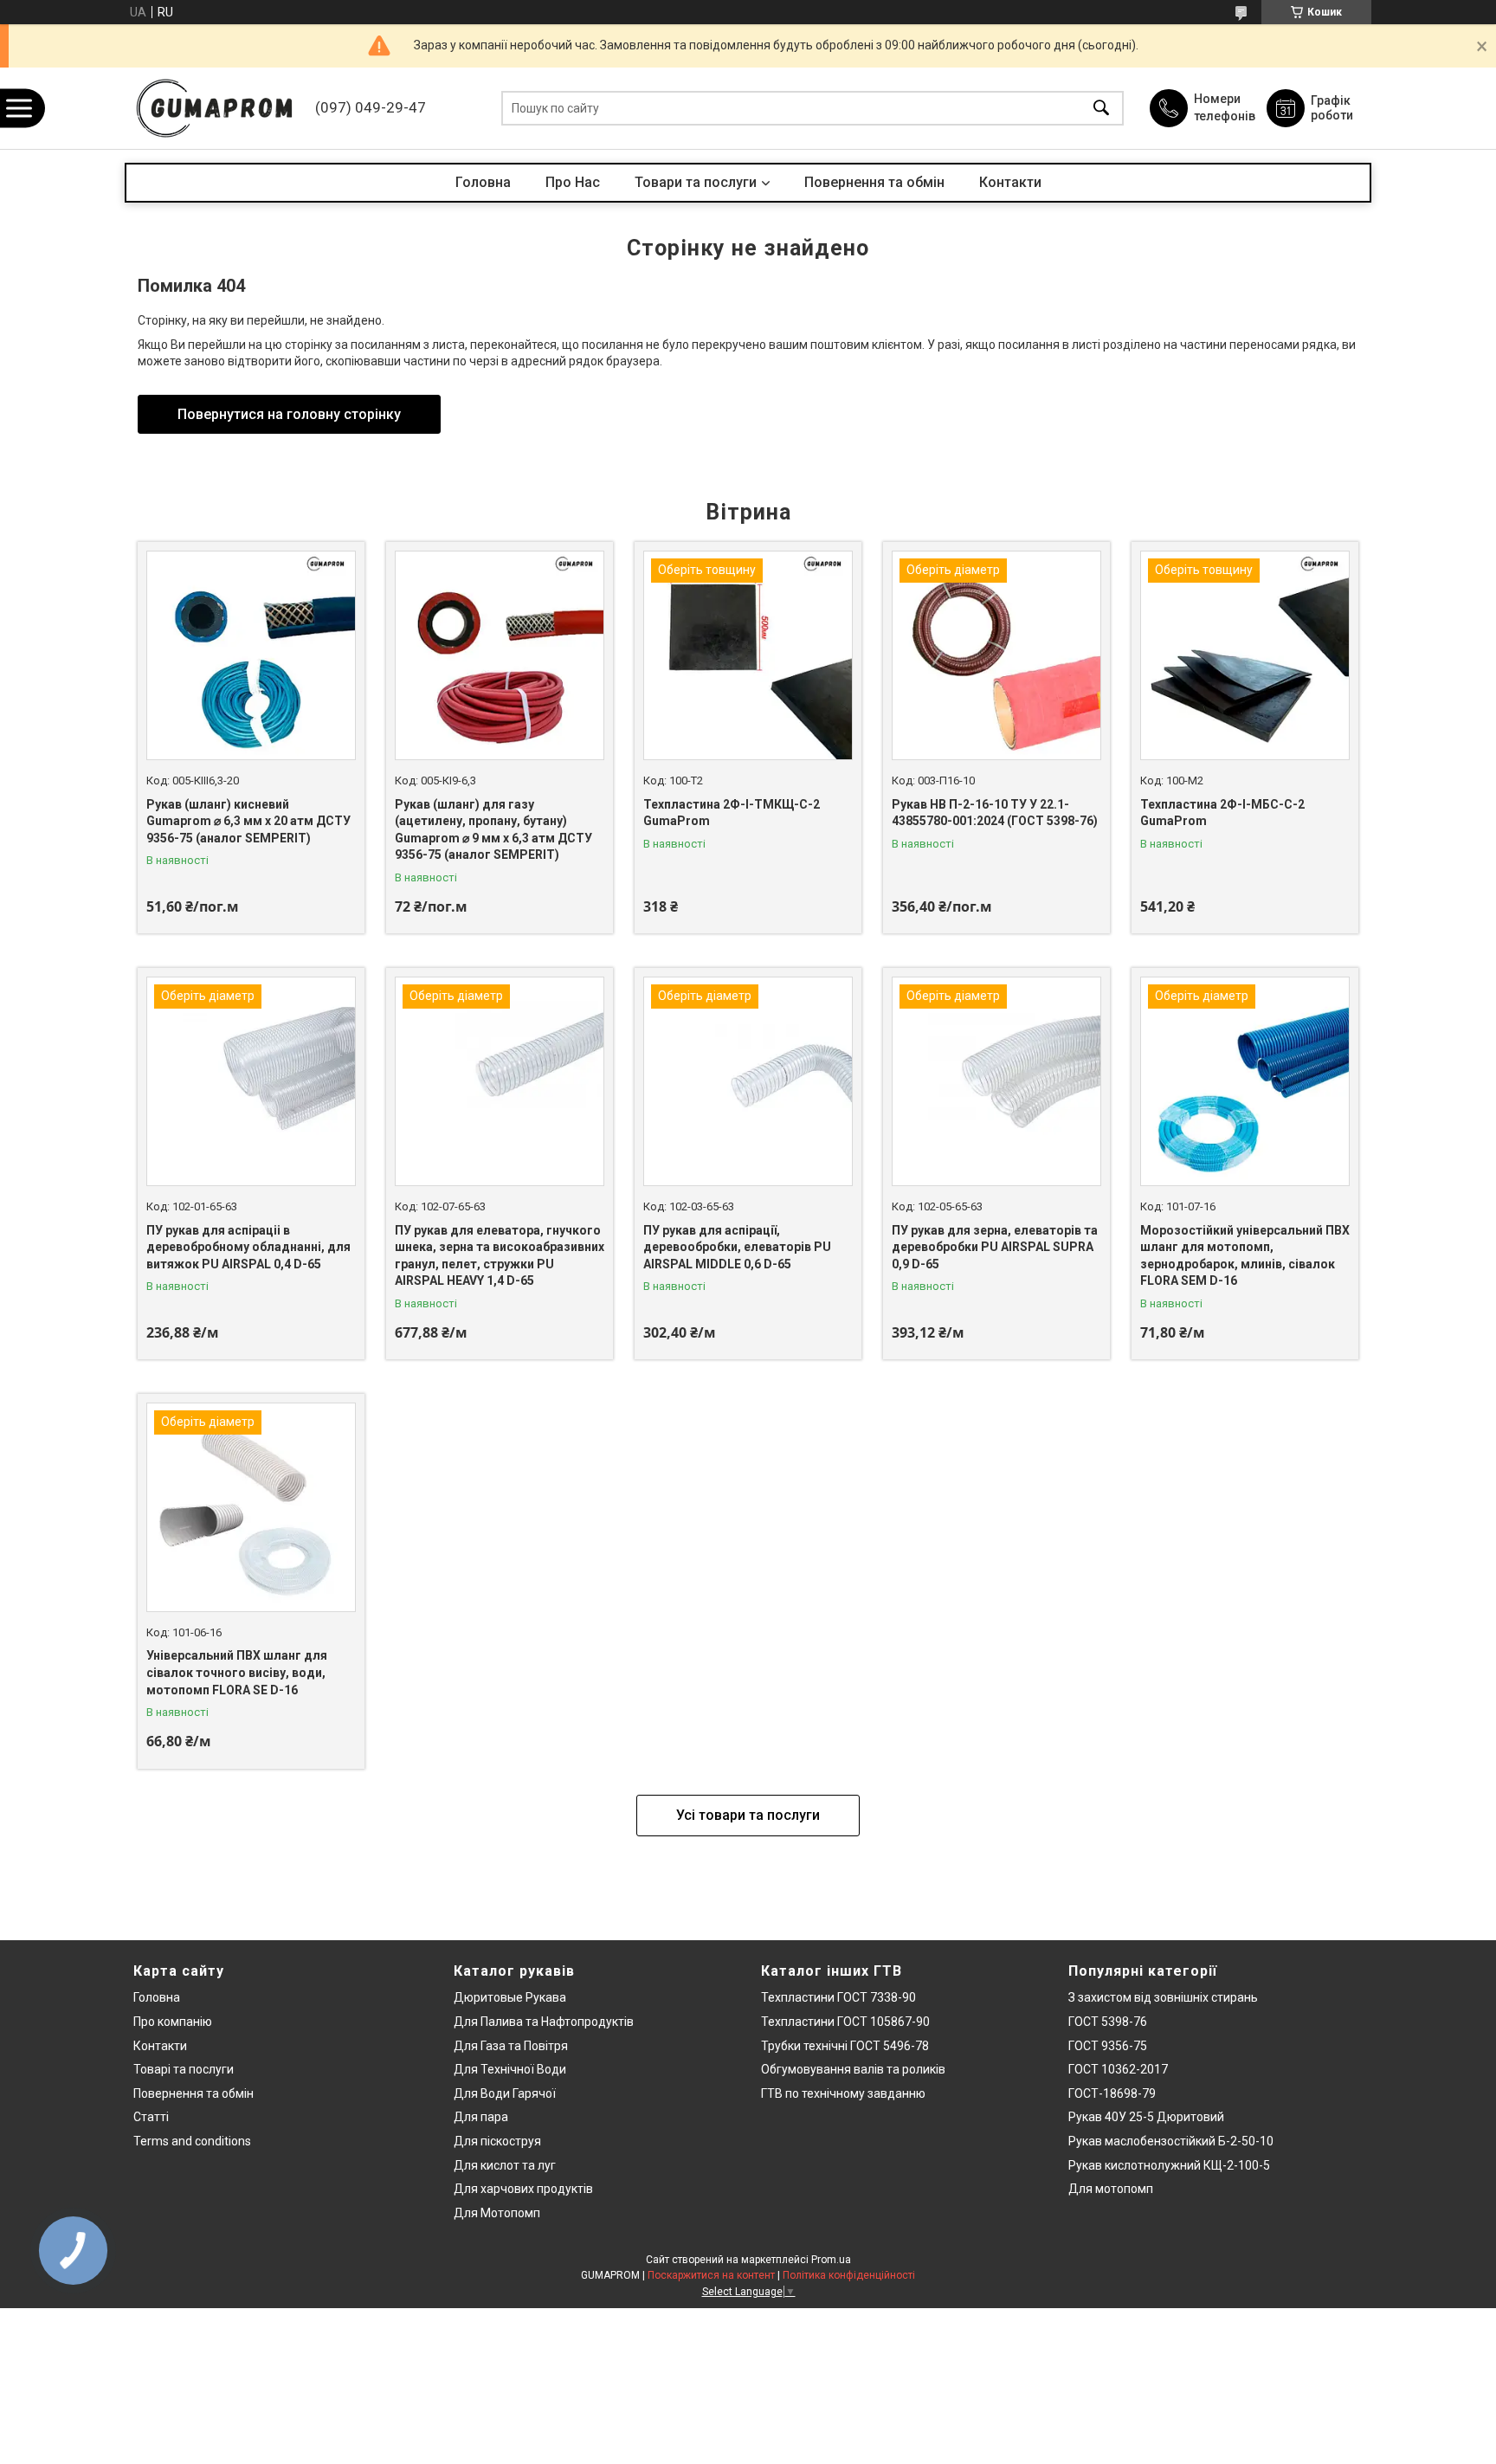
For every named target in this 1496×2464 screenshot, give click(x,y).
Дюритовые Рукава (510, 1997)
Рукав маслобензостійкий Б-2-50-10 (1171, 2141)
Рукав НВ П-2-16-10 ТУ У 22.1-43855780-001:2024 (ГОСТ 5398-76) (995, 813)
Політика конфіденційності (849, 2275)
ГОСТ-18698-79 (1112, 2093)
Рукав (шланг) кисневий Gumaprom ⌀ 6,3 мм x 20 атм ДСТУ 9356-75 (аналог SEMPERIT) (248, 821)
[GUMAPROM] (216, 108)
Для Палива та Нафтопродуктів (544, 2022)
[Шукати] (1101, 109)
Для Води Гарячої (505, 2093)
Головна (483, 182)
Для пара (481, 2117)
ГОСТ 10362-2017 (1118, 2069)
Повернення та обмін (874, 182)
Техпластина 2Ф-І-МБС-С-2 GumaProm (1222, 813)
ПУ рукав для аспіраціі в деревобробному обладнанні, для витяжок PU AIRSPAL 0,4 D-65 (248, 1247)
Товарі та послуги (184, 2069)
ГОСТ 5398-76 (1108, 2022)
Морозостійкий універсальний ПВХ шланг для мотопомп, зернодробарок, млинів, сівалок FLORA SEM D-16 (1245, 1256)
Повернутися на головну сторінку (289, 414)
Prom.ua (831, 2260)
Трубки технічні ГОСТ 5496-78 (845, 2046)
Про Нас (573, 182)
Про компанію (173, 2022)
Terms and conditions (192, 2141)
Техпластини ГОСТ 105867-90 (845, 2022)
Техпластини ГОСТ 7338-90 (838, 1997)
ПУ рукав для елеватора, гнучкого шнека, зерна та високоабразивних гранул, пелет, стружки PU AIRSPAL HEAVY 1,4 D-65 (500, 1256)
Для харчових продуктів (523, 2189)
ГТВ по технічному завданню (843, 2093)
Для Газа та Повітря (511, 2046)
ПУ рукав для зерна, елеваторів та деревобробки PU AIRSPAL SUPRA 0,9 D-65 (995, 1247)
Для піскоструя (497, 2141)
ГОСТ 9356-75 (1108, 2046)
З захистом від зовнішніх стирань (1163, 1997)
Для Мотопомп (497, 2213)
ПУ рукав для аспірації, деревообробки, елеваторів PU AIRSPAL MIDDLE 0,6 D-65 (737, 1247)
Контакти (1010, 182)
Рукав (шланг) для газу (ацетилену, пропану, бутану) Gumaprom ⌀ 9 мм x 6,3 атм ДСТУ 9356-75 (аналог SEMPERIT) (493, 830)
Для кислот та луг (505, 2165)
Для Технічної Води (510, 2069)
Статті (151, 2117)
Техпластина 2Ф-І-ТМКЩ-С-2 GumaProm (732, 813)
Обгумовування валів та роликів (853, 2069)
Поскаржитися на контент (711, 2275)
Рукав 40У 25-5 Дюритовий (1146, 2117)
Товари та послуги (696, 182)
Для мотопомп (1111, 2189)
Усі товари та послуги (748, 1815)
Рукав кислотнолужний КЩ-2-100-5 (1169, 2165)
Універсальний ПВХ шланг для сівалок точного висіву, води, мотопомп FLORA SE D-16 (237, 1672)
